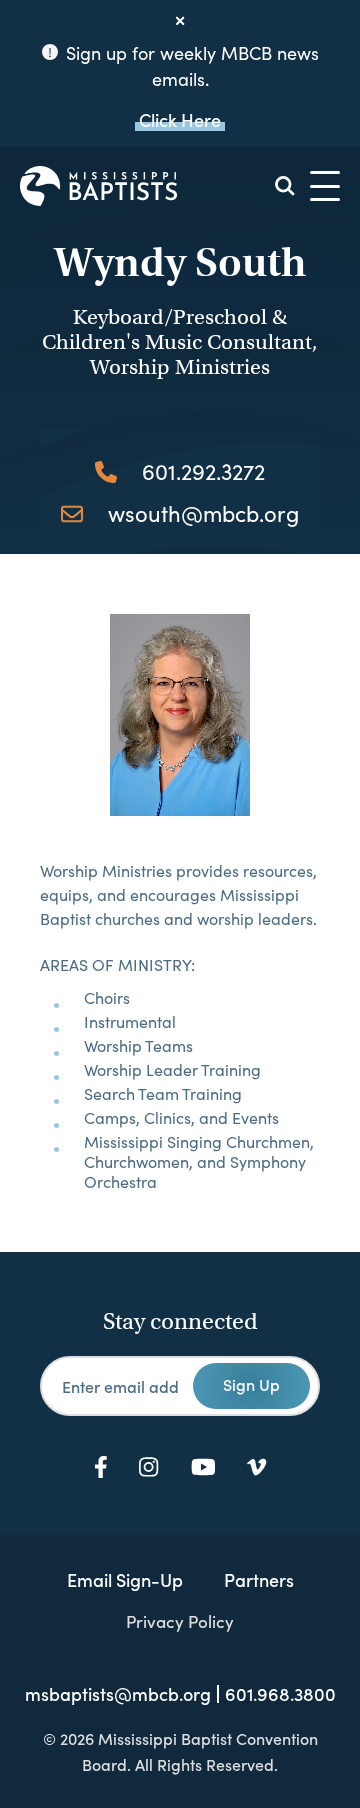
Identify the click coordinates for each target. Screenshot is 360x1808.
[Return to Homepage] (98, 186)
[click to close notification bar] (180, 21)
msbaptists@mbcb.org (118, 1694)
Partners (259, 1579)
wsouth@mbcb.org (203, 513)
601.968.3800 (280, 1694)
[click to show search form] (285, 186)
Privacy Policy (180, 1621)
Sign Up (251, 1384)
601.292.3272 (203, 471)
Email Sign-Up (125, 1579)
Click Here (180, 119)
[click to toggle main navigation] (325, 186)
